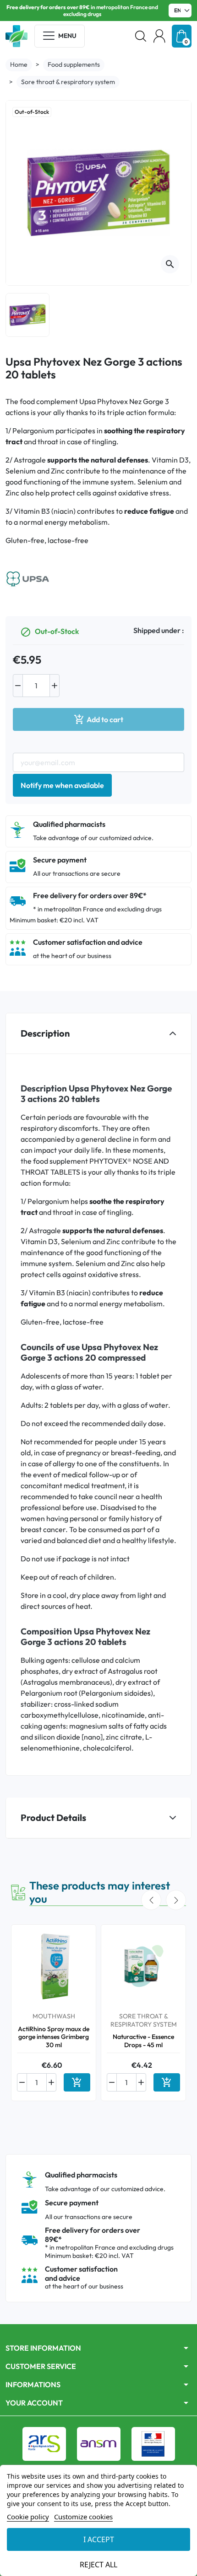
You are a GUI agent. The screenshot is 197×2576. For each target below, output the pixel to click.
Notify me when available (62, 785)
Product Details (53, 1818)
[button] (141, 36)
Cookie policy (28, 2517)
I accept (99, 2539)
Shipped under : (159, 630)
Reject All (98, 2565)
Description (45, 1033)
